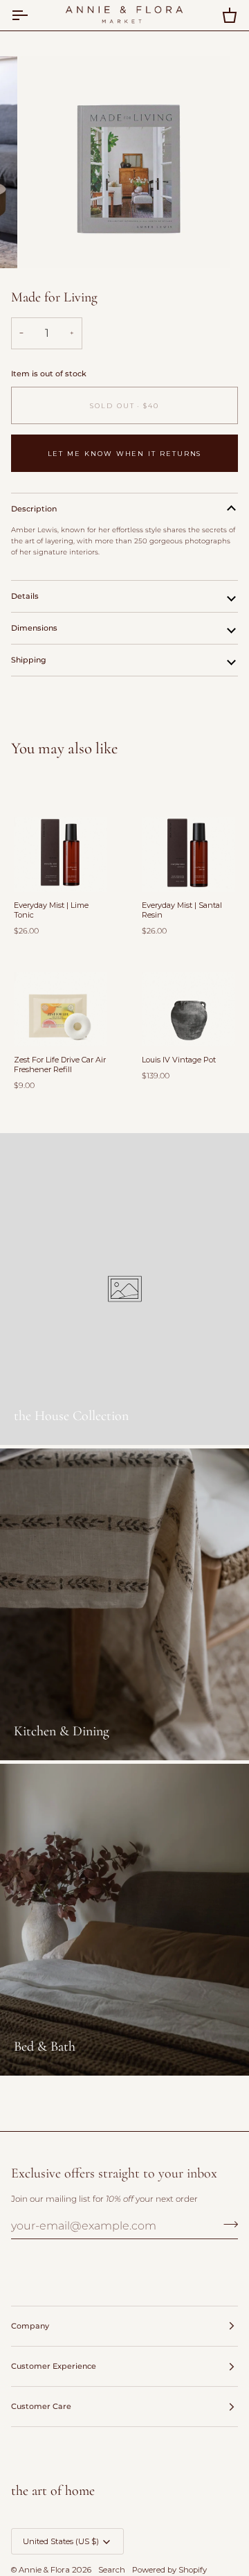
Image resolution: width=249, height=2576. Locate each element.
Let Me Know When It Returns (125, 454)
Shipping (29, 660)
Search (112, 2570)
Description (34, 509)
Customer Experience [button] (54, 2366)
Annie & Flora (44, 2570)
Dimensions (34, 628)
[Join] (227, 2224)
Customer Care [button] (41, 2406)
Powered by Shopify (169, 2570)
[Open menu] (32, 15)
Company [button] (30, 2326)
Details (25, 596)
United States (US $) (61, 2541)
